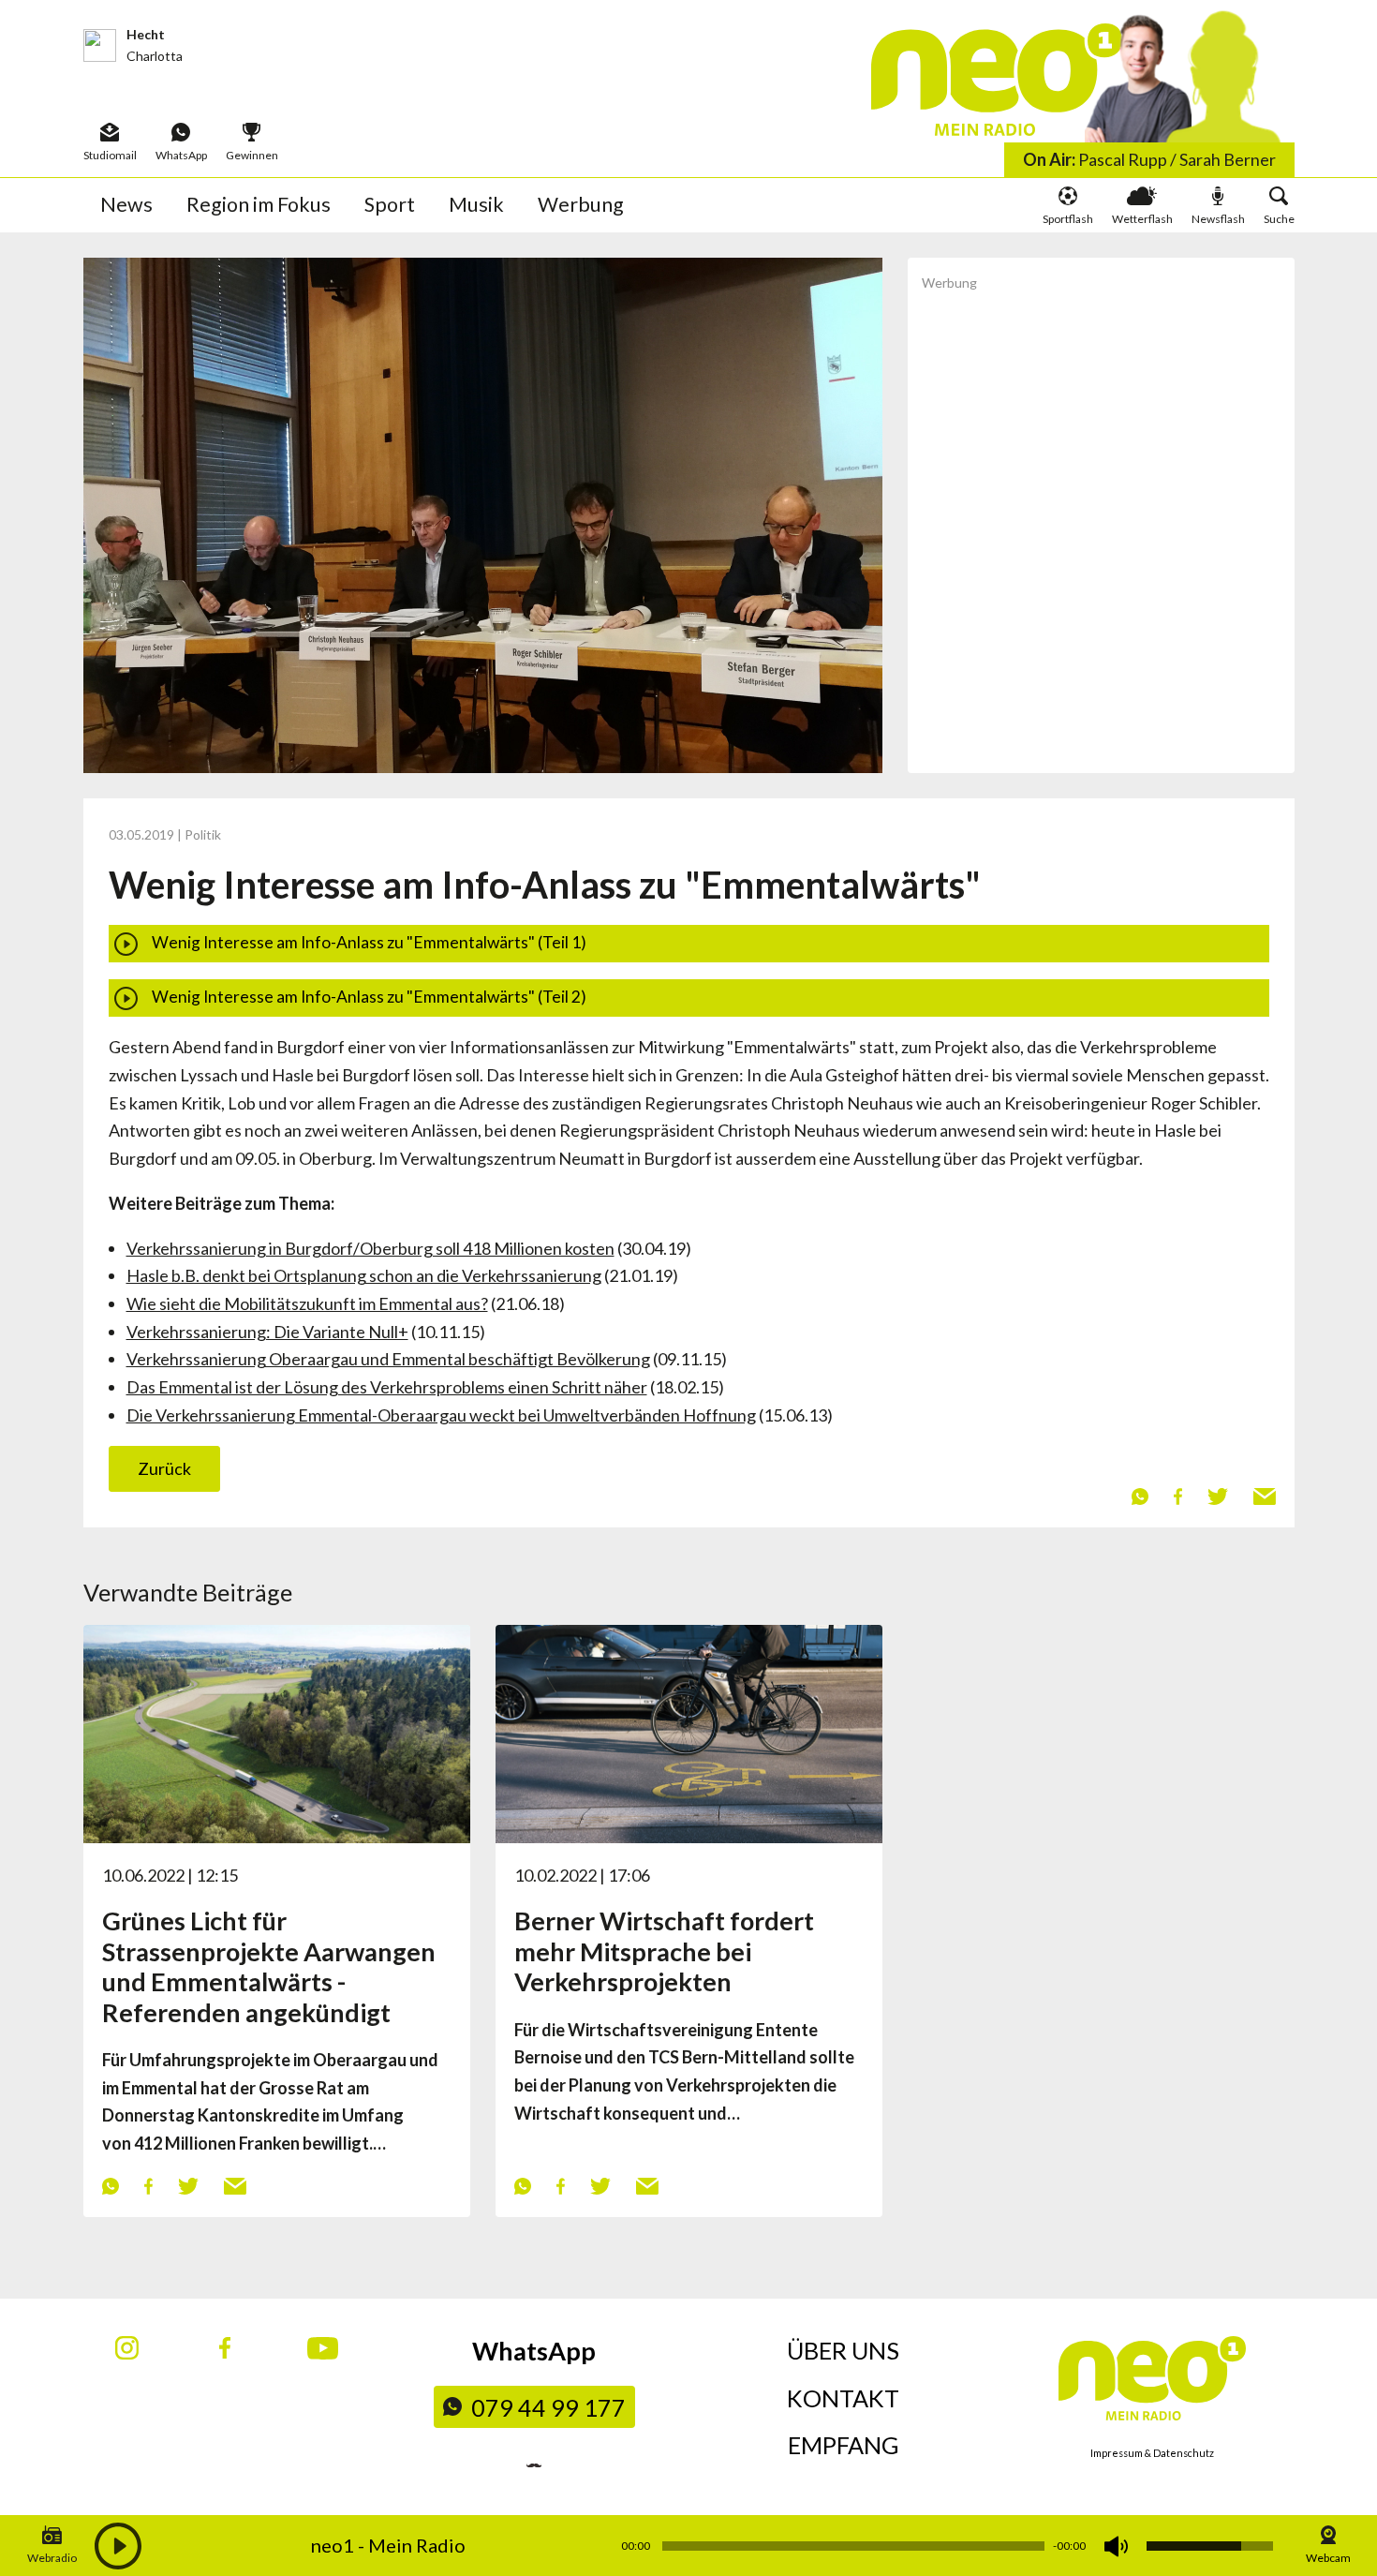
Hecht (146, 34)
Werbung (581, 204)
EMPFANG (844, 2445)
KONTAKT (843, 2398)
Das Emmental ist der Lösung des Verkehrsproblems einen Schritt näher (387, 1387)
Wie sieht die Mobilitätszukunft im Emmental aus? (307, 1303)
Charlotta (155, 56)
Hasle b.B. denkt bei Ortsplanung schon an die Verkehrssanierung (364, 1275)
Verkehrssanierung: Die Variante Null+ (267, 1332)
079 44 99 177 (548, 2407)
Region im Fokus (259, 204)
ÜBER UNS (843, 2350)
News (126, 204)
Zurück (164, 1468)
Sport (390, 204)
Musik (476, 204)
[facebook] (1177, 1495)
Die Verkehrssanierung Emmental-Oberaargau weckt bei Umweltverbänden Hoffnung (441, 1415)
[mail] (1264, 1495)
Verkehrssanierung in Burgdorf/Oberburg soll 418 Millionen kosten (370, 1248)
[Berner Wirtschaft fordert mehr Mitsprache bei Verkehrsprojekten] (689, 1732)
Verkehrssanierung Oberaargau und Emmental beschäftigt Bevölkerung (388, 1359)
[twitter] (1217, 1495)
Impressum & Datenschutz (1152, 2453)
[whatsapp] (1140, 1495)
